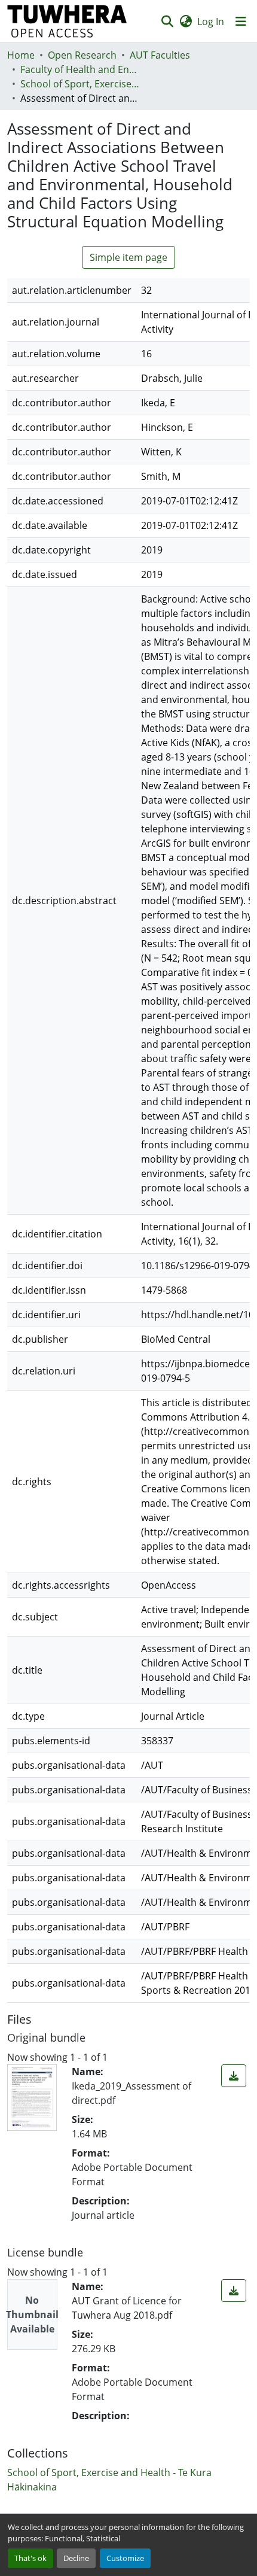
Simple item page (128, 257)
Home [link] (21, 55)
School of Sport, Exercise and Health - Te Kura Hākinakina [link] (80, 84)
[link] (234, 2076)
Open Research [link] (82, 55)
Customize (125, 2558)
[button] (67, 21)
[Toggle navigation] (241, 22)
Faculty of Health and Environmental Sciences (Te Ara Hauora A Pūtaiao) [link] (80, 69)
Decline (76, 2558)
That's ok (30, 2558)
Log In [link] (211, 22)
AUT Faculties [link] (160, 55)
